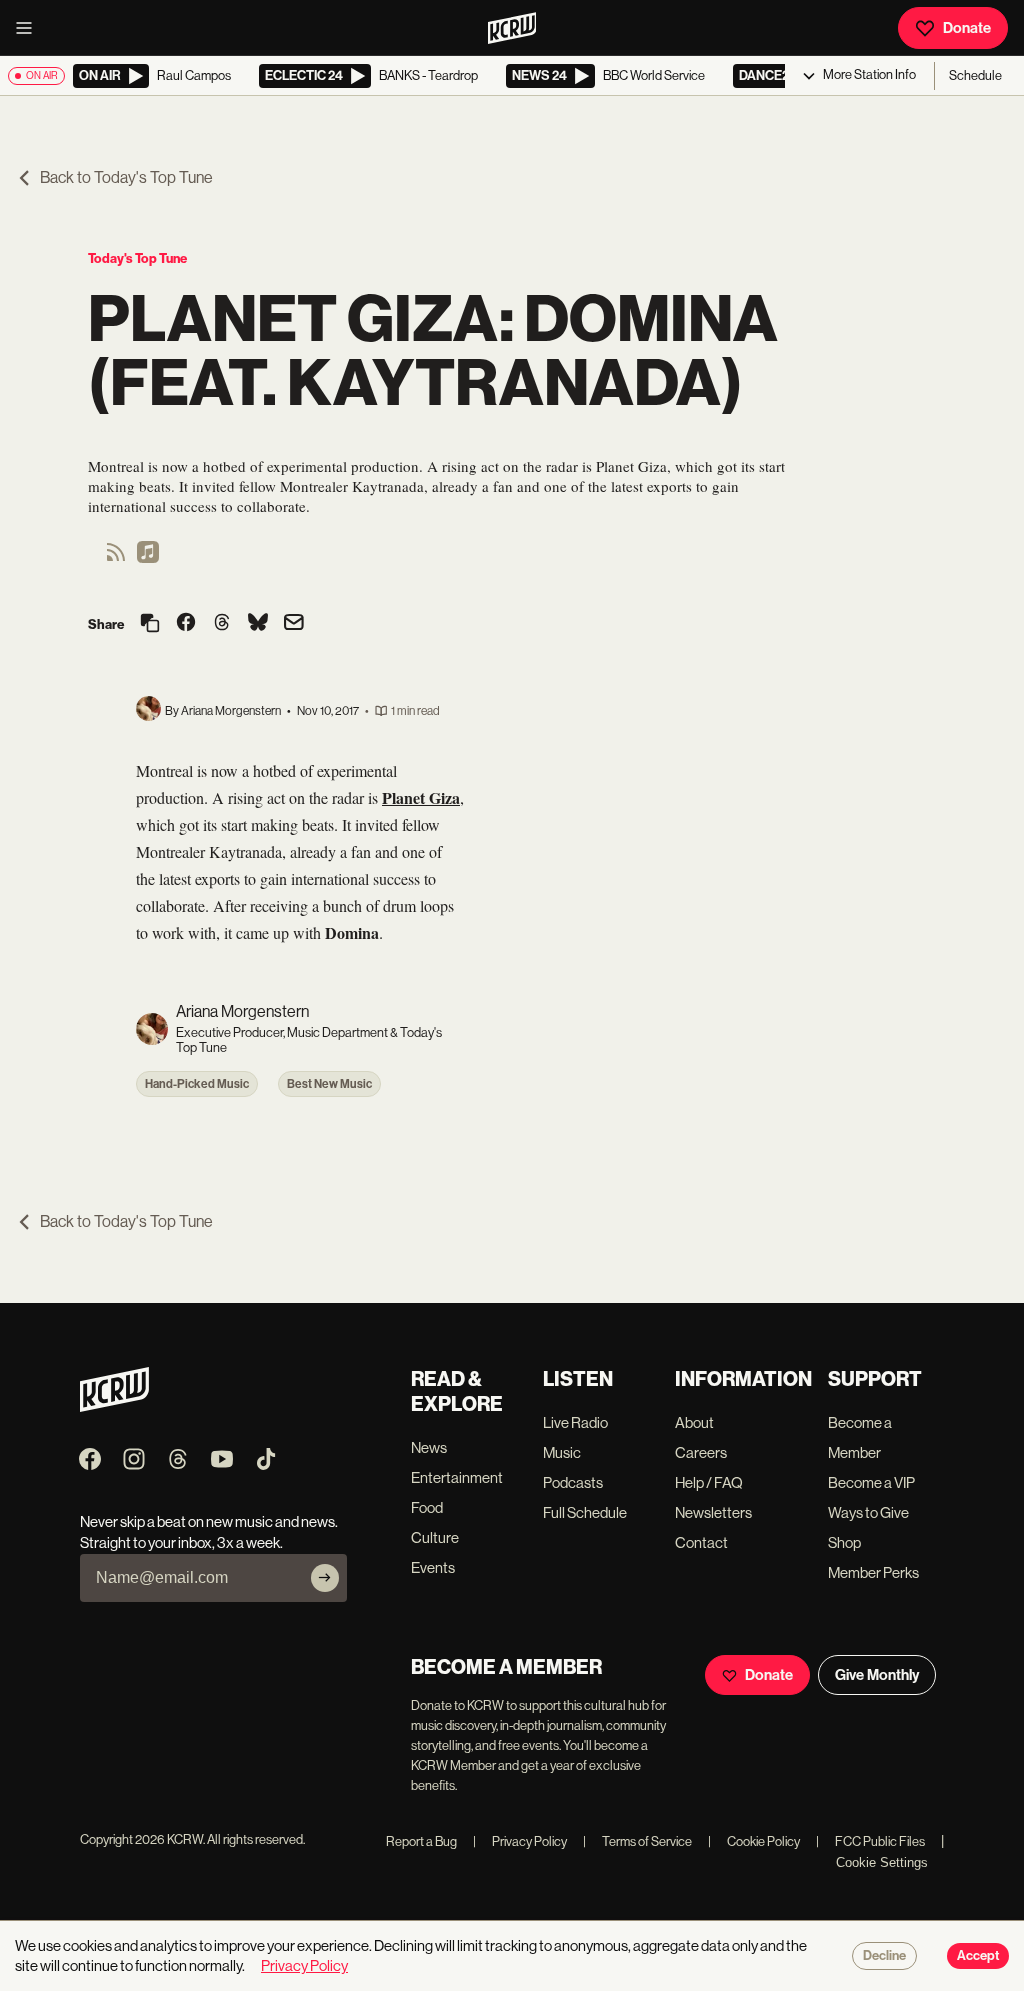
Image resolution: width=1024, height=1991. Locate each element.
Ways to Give (868, 1512)
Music (562, 1452)
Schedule (975, 75)
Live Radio (575, 1422)
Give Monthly (877, 1675)
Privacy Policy (520, 1841)
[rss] (116, 558)
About (694, 1422)
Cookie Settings (882, 1862)
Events (433, 1567)
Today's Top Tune (137, 258)
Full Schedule (585, 1512)
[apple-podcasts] (148, 558)
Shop (844, 1542)
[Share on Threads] (222, 624)
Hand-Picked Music (197, 1084)
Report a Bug (421, 1841)
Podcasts (573, 1482)
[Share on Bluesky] (258, 624)
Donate (967, 28)
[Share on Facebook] (186, 624)
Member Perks (873, 1572)
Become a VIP (871, 1482)
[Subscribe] (325, 1578)
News (429, 1447)
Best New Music (329, 1084)
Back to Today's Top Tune (126, 177)
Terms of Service (637, 1841)
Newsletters (713, 1512)
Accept (978, 1956)
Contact (701, 1542)
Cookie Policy (754, 1841)
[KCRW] (114, 1406)
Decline (884, 1956)
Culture (435, 1537)
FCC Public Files (870, 1841)
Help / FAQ (709, 1482)
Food (427, 1507)
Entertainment (457, 1477)
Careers (701, 1452)
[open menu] (30, 28)
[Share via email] (294, 624)
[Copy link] (150, 624)
